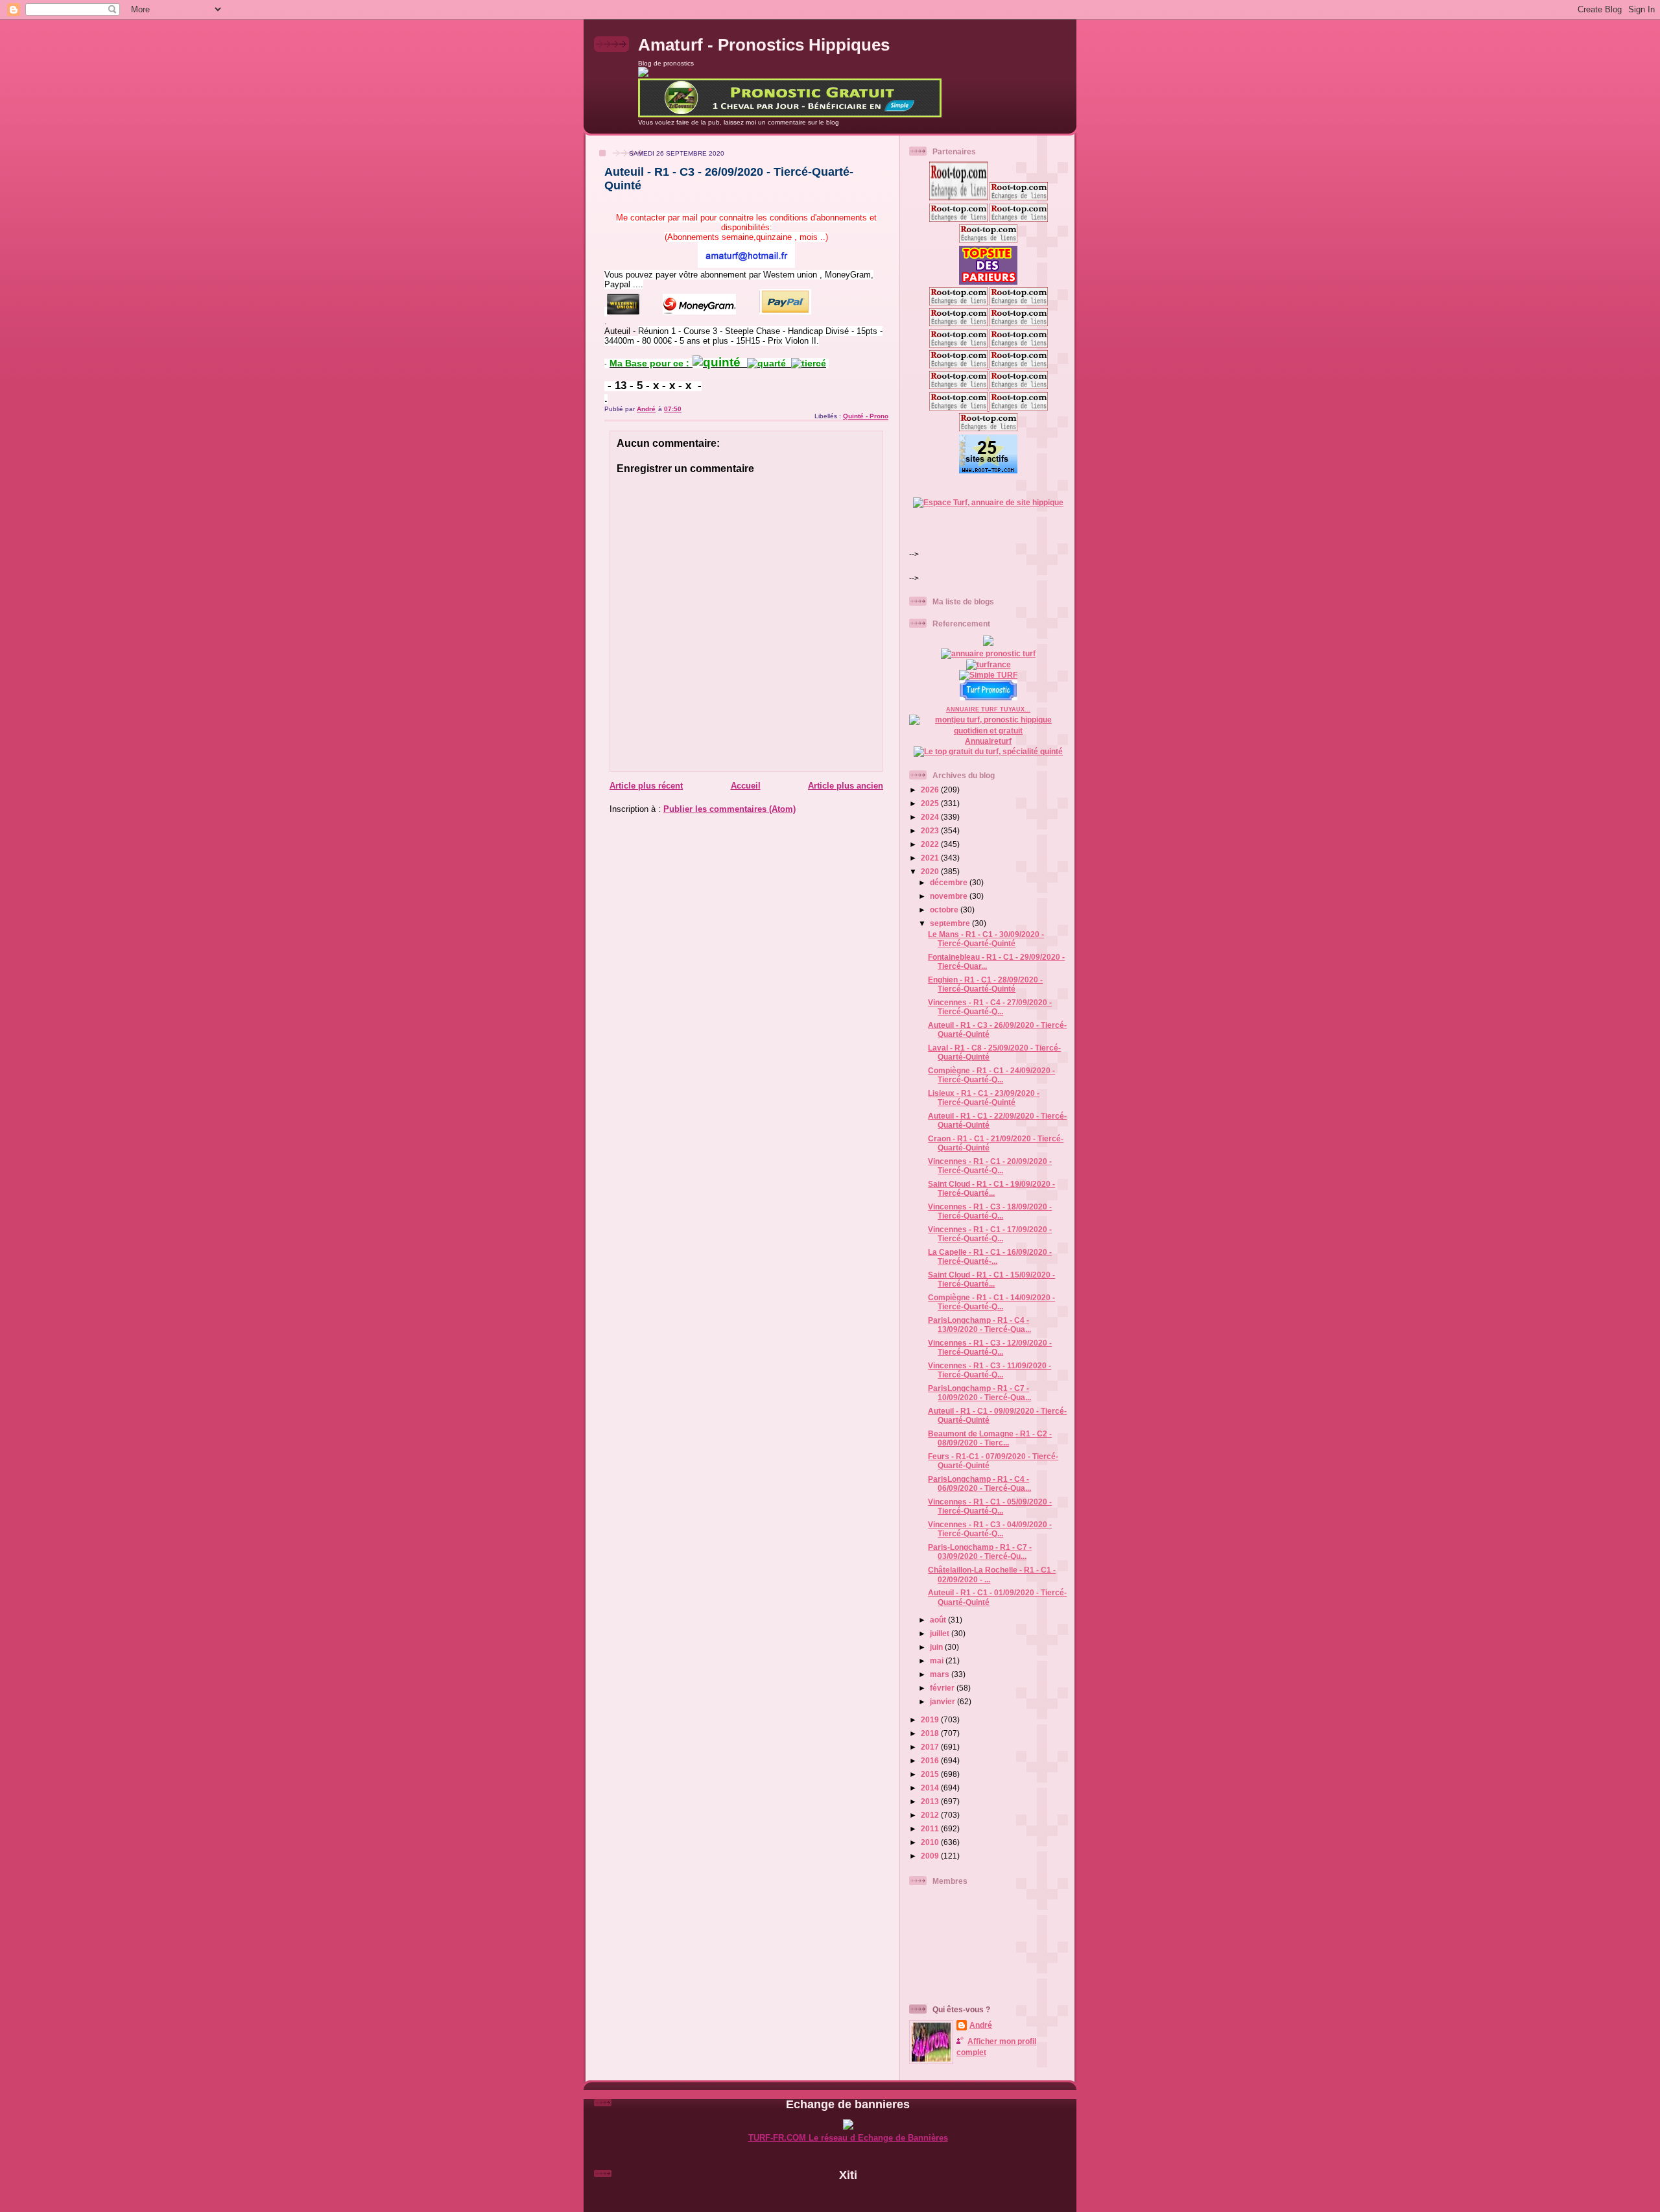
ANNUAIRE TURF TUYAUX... (988, 709)
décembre (950, 882)
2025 (931, 803)
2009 (931, 1856)
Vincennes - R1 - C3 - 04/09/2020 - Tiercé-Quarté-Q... (990, 1529)
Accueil (746, 786)
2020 (931, 871)
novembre (950, 896)
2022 (931, 844)
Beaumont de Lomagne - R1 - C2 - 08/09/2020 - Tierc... (990, 1438)
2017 (931, 1747)
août (939, 1620)
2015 (931, 1774)
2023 (931, 830)
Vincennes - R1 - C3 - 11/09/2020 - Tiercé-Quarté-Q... (990, 1370)
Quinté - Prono (866, 416)
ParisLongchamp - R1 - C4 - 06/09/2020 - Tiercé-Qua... (979, 1483)
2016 (931, 1760)
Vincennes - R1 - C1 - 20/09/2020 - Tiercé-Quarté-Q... (990, 1166)
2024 (931, 817)
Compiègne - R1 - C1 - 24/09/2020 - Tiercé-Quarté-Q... (991, 1075)
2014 (931, 1788)
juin (937, 1647)
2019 (931, 1719)
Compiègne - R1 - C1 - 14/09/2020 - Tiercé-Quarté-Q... (991, 1302)
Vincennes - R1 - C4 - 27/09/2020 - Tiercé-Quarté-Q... (990, 1007)
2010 (931, 1842)
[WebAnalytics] (848, 2197)
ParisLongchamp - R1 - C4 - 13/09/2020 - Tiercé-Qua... (979, 1325)
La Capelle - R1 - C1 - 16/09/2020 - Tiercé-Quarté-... (990, 1256)
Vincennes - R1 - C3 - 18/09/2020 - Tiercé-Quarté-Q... (990, 1211)
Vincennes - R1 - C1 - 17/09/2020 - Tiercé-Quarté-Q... (990, 1234)
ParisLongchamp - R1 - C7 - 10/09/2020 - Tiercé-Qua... (979, 1393)
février (943, 1688)
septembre (951, 923)
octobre (945, 910)
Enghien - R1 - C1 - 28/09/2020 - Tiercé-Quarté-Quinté (985, 984)
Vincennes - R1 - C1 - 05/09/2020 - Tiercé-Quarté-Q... (990, 1506)
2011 (931, 1828)
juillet (941, 1633)
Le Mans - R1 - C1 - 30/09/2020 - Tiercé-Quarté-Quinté (986, 939)
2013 (931, 1801)
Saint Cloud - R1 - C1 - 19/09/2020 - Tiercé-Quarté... (991, 1188)
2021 (931, 858)
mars (941, 1674)
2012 (931, 1815)
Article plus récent (646, 786)
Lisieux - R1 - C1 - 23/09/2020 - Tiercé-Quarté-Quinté (984, 1098)
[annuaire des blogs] (988, 643)
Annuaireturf (988, 741)
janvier (943, 1701)
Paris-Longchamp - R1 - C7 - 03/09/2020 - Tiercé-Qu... (980, 1552)
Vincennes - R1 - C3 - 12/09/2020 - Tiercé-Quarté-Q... (990, 1347)
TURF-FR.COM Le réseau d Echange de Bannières (848, 2138)
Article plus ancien (846, 786)
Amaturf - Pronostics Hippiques (764, 45)
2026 (931, 790)
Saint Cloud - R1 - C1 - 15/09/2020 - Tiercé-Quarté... (991, 1279)
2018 (931, 1733)
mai (938, 1660)
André (981, 2025)
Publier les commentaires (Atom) (729, 809)
